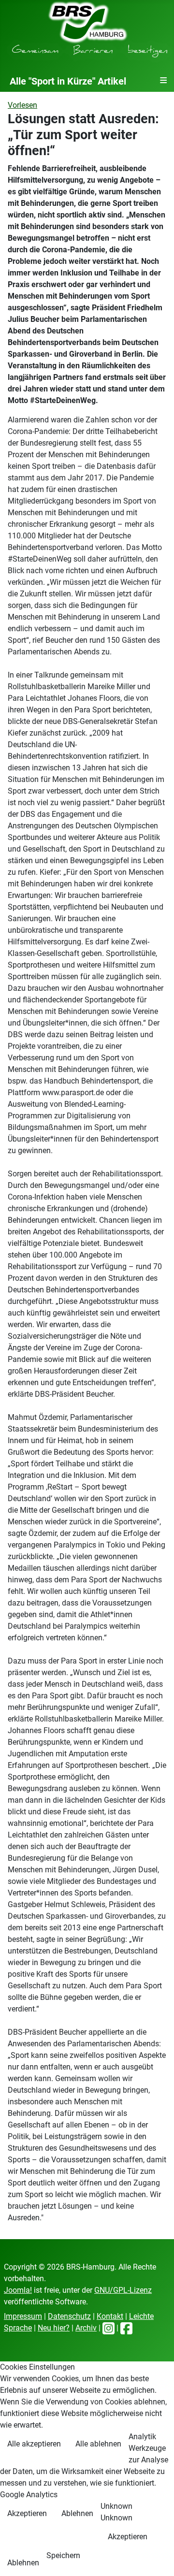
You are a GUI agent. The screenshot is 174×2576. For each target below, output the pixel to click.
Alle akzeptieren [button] (34, 2444)
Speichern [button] (63, 2555)
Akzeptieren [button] (27, 2513)
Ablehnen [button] (77, 2513)
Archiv (86, 2328)
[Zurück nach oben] (157, 2558)
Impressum (23, 2316)
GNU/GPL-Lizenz (123, 2290)
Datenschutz (69, 2316)
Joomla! (18, 2290)
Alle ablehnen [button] (98, 2444)
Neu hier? (54, 2328)
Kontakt (110, 2316)
